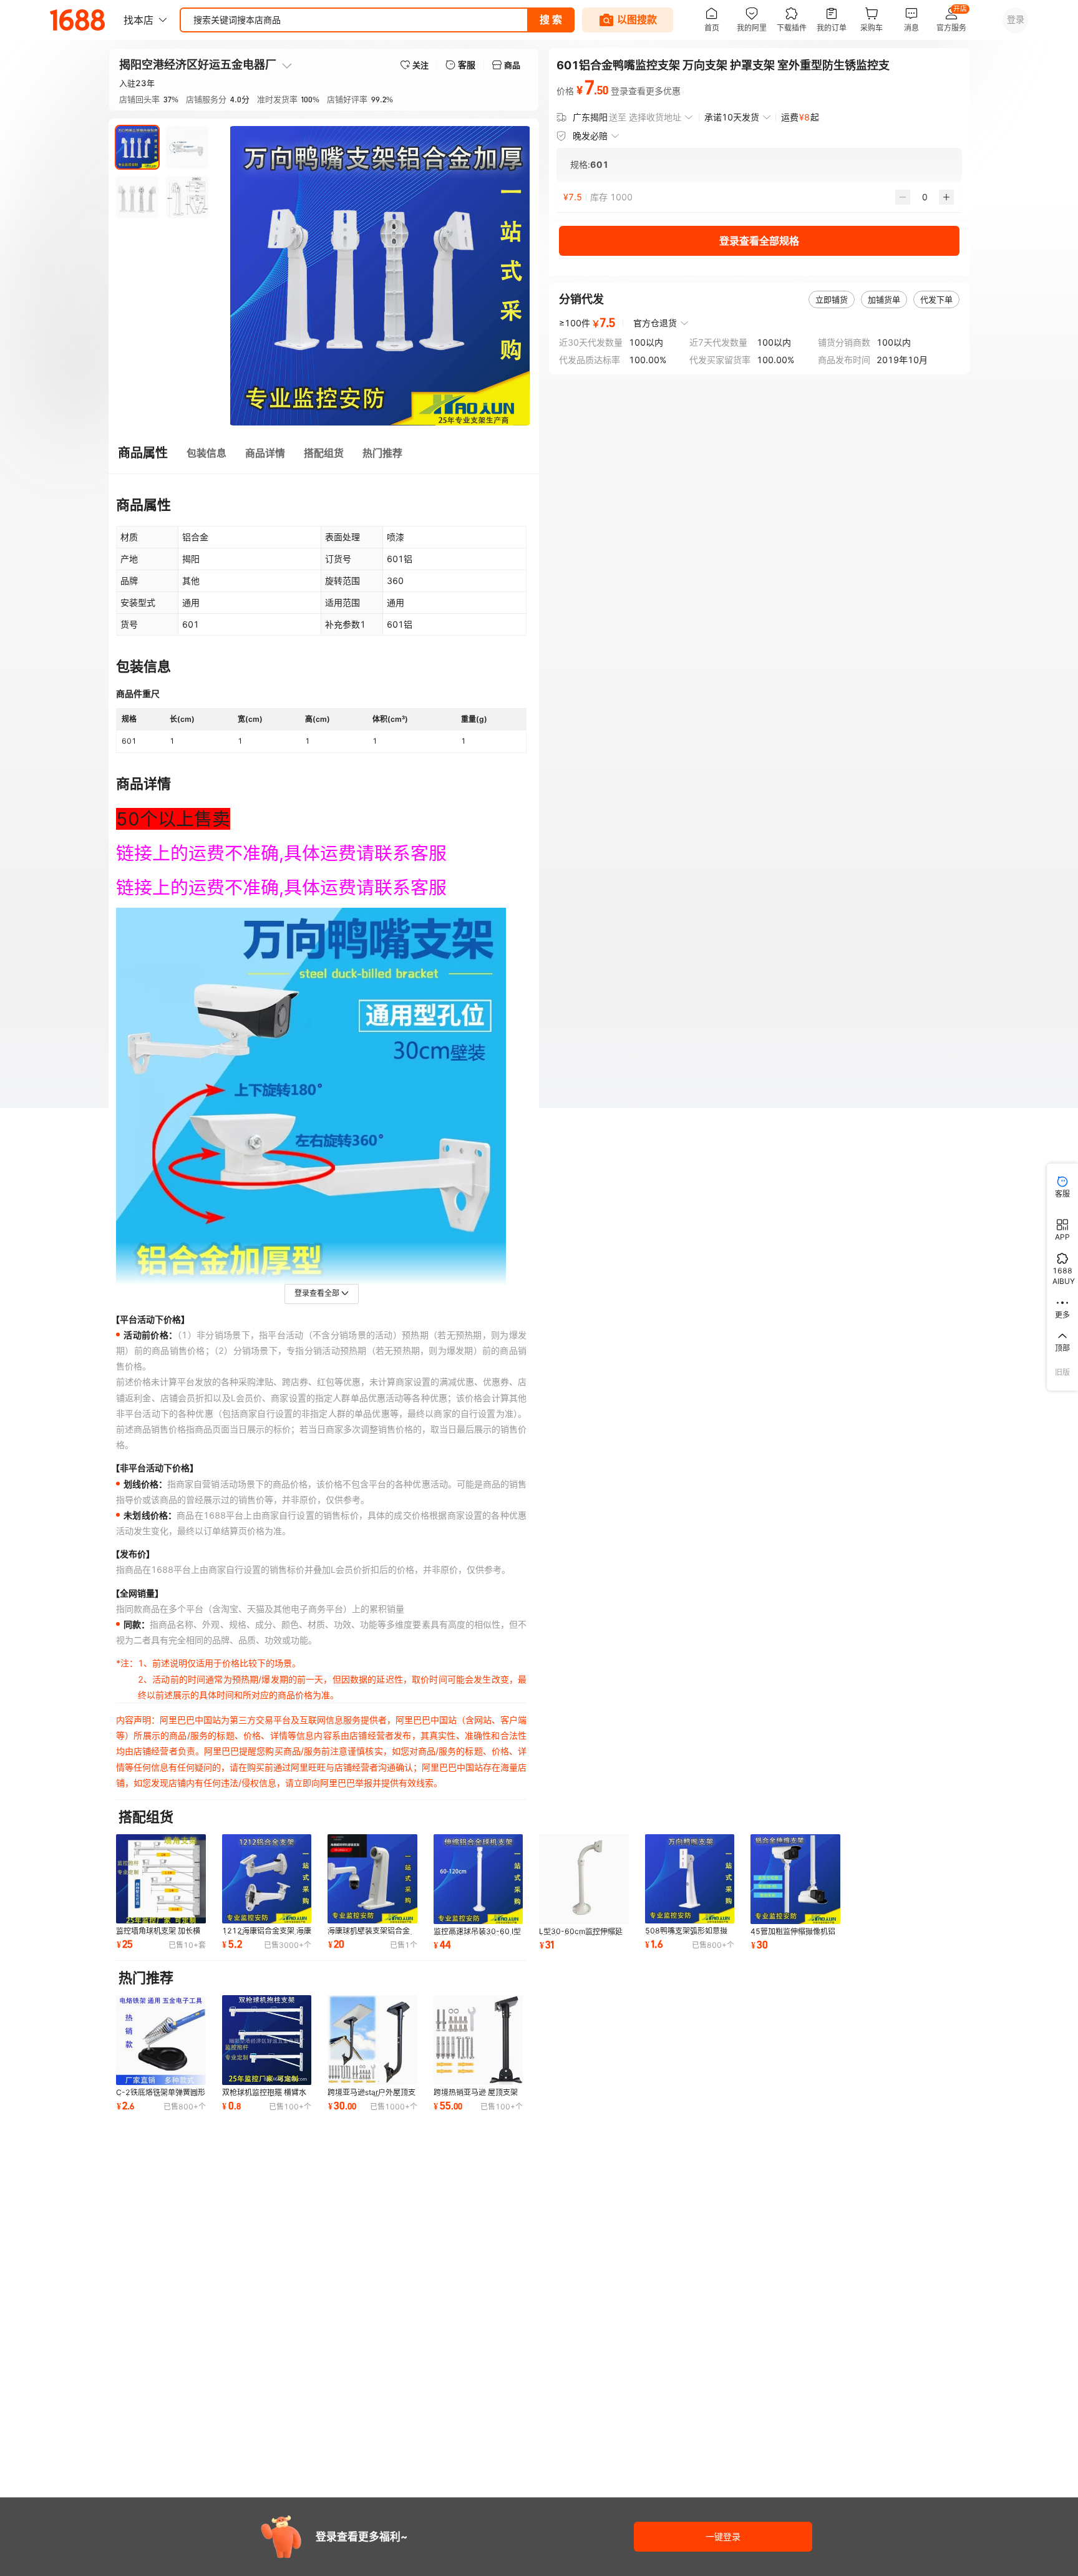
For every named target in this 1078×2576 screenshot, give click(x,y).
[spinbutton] (925, 197)
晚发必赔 (590, 136)
